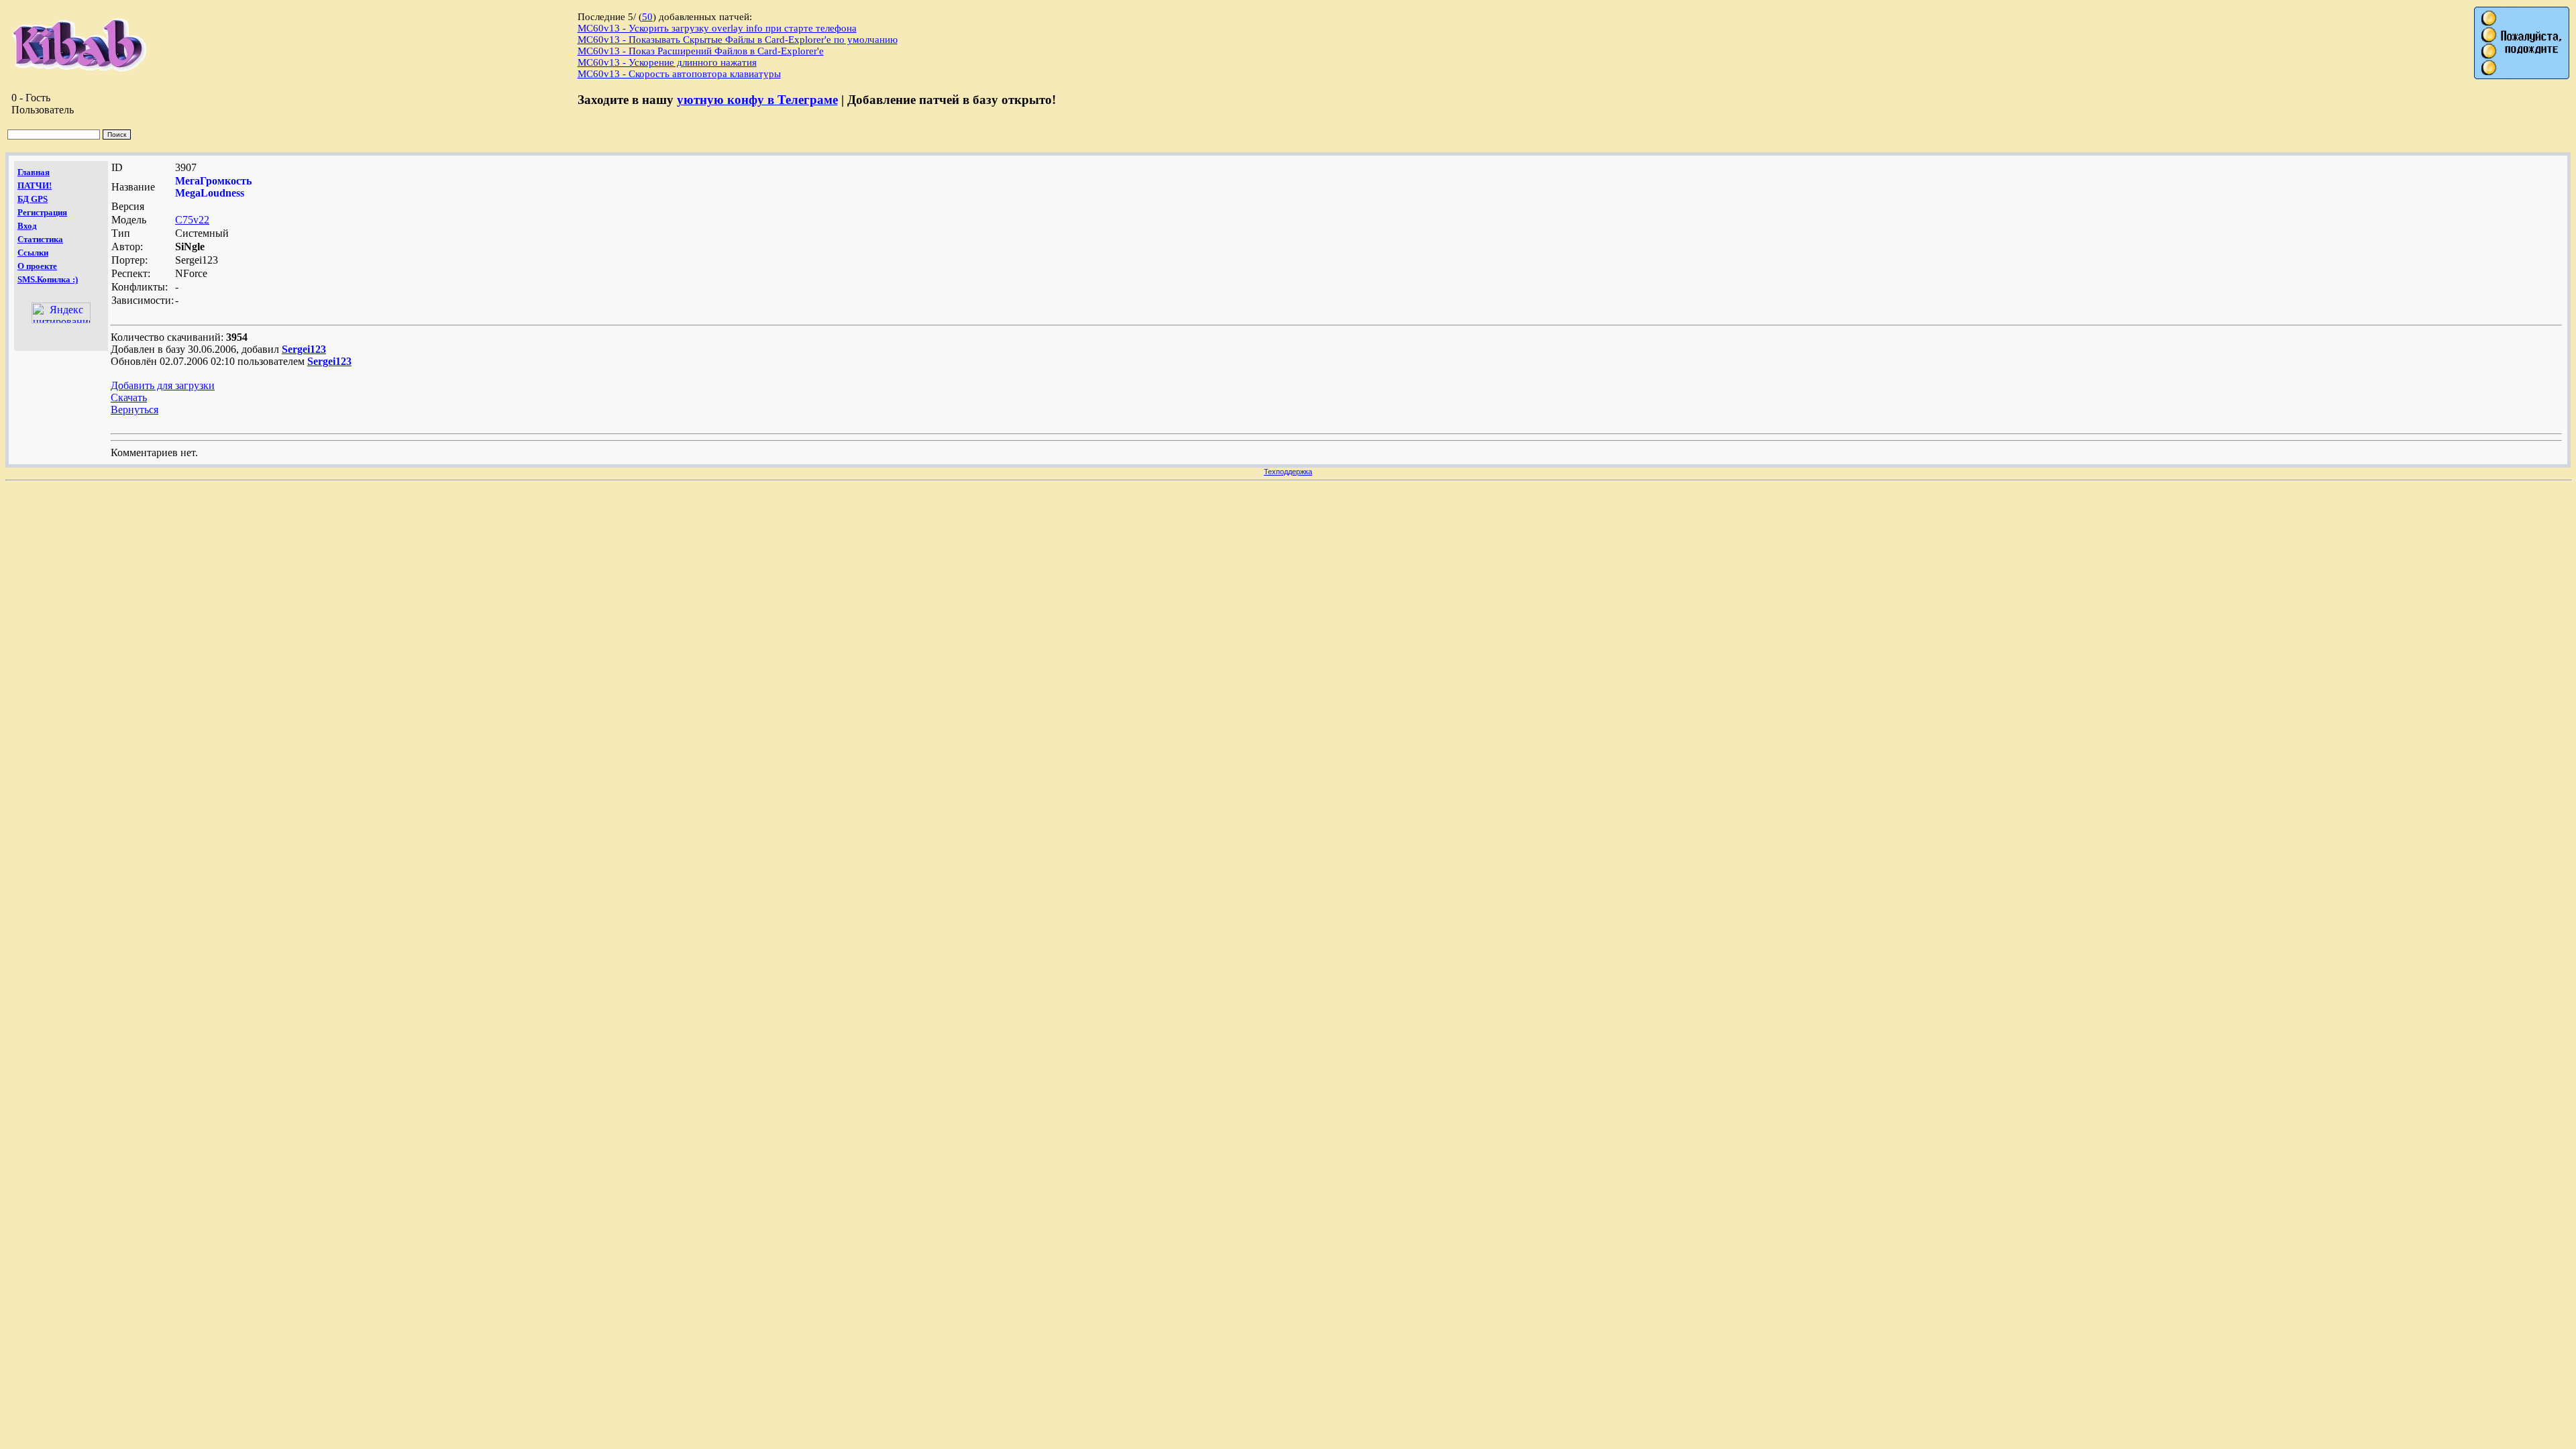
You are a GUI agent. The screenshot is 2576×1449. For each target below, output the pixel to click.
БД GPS (33, 199)
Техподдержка (1288, 472)
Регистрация (42, 212)
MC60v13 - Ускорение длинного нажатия (667, 62)
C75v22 (192, 220)
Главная (34, 172)
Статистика (40, 239)
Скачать (129, 397)
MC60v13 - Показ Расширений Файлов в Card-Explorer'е (701, 51)
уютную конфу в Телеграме (757, 100)
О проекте (37, 266)
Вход (27, 226)
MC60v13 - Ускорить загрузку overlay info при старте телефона (717, 28)
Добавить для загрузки (163, 385)
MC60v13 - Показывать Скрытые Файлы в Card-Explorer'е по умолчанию (738, 40)
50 (647, 17)
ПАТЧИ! (35, 185)
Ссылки (33, 253)
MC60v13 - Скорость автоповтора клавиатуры (679, 74)
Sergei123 (304, 349)
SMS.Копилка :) (48, 279)
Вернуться (135, 410)
